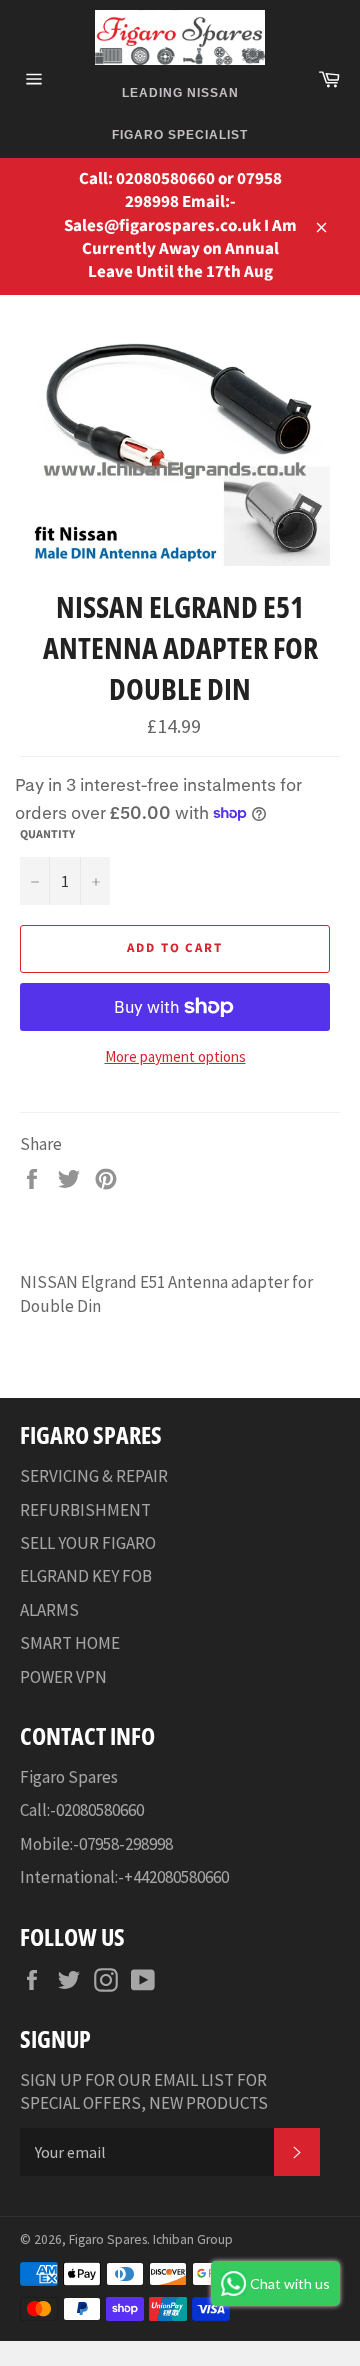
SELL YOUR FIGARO (88, 1543)
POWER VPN (63, 1677)
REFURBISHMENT (85, 1510)
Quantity (47, 835)
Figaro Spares (108, 2239)
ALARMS (49, 1610)
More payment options (175, 1056)
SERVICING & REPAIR (94, 1476)
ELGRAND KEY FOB (86, 1576)
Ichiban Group (193, 2239)
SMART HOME (70, 1643)
